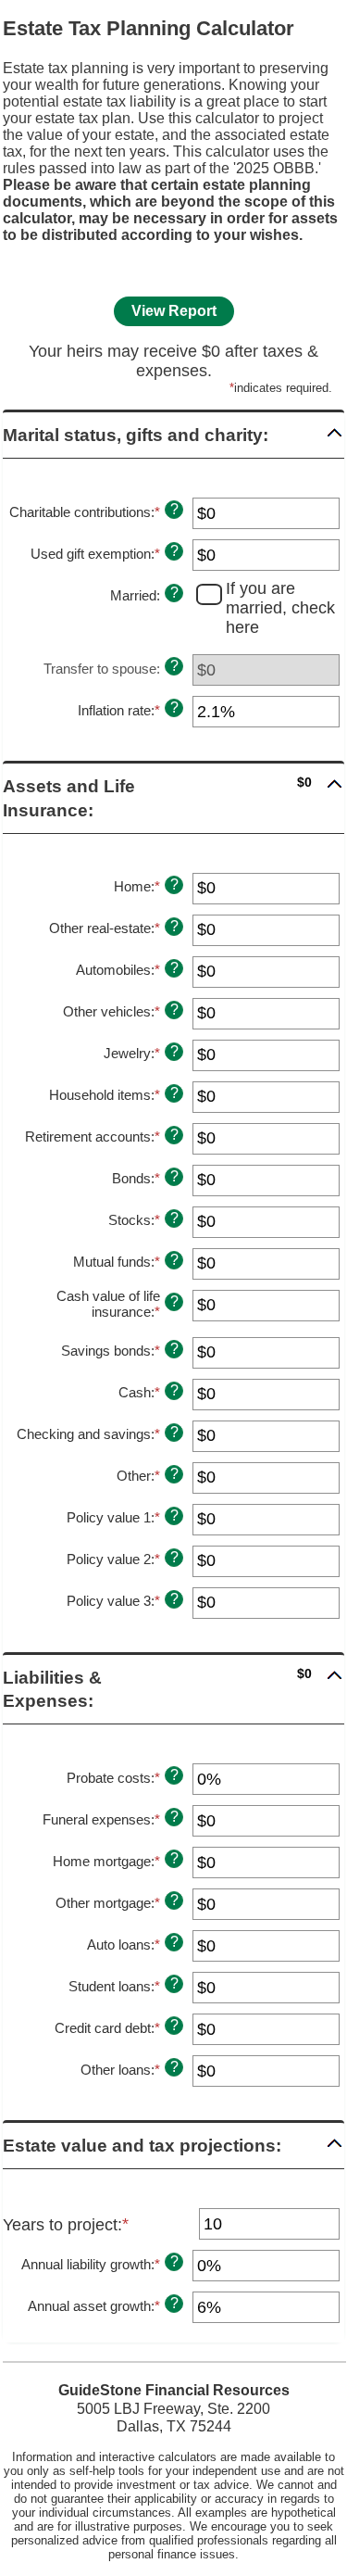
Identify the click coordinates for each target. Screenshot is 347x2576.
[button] (173, 435)
